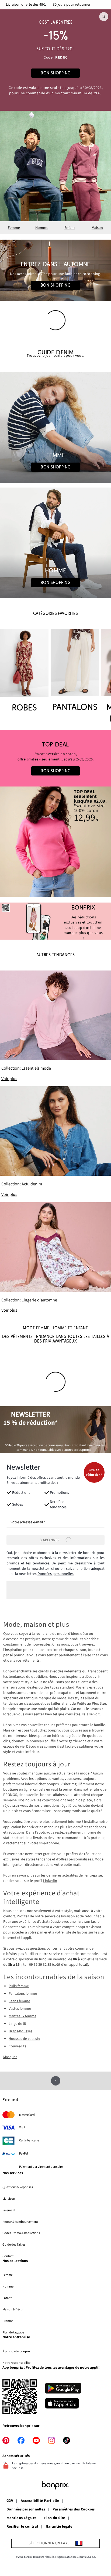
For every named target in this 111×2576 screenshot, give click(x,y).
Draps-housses (20, 2031)
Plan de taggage (13, 2332)
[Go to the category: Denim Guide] (55, 354)
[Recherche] (104, 17)
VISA (22, 2127)
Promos (8, 2321)
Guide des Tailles (14, 2245)
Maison (97, 228)
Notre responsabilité (16, 2363)
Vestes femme (20, 2009)
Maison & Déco (13, 2309)
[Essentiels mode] (55, 1026)
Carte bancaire (29, 2140)
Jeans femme (19, 2001)
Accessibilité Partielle (40, 2501)
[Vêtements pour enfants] (55, 60)
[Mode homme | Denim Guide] (55, 543)
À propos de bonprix (16, 2351)
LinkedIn (50, 1881)
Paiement (9, 2210)
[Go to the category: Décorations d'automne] (55, 270)
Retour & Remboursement (20, 2222)
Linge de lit (17, 2024)
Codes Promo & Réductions (21, 2233)
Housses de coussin (24, 2039)
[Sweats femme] (55, 758)
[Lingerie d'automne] (55, 1258)
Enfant (70, 228)
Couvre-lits (17, 2046)
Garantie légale (59, 2527)
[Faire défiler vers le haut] (56, 2081)
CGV (10, 2501)
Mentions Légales (22, 2518)
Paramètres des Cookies (74, 2510)
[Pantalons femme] (75, 671)
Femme (14, 228)
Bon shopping (55, 285)
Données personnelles (55, 1574)
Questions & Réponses (18, 2187)
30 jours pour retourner (72, 5)
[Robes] (24, 671)
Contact (8, 2256)
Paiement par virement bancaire (41, 2167)
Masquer (10, 2057)
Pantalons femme (23, 1994)
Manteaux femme (22, 2016)
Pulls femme (19, 1986)
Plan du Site (55, 2518)
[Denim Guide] (55, 427)
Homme (42, 228)
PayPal (24, 2153)
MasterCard (27, 2115)
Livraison (9, 2199)
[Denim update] (55, 1142)
